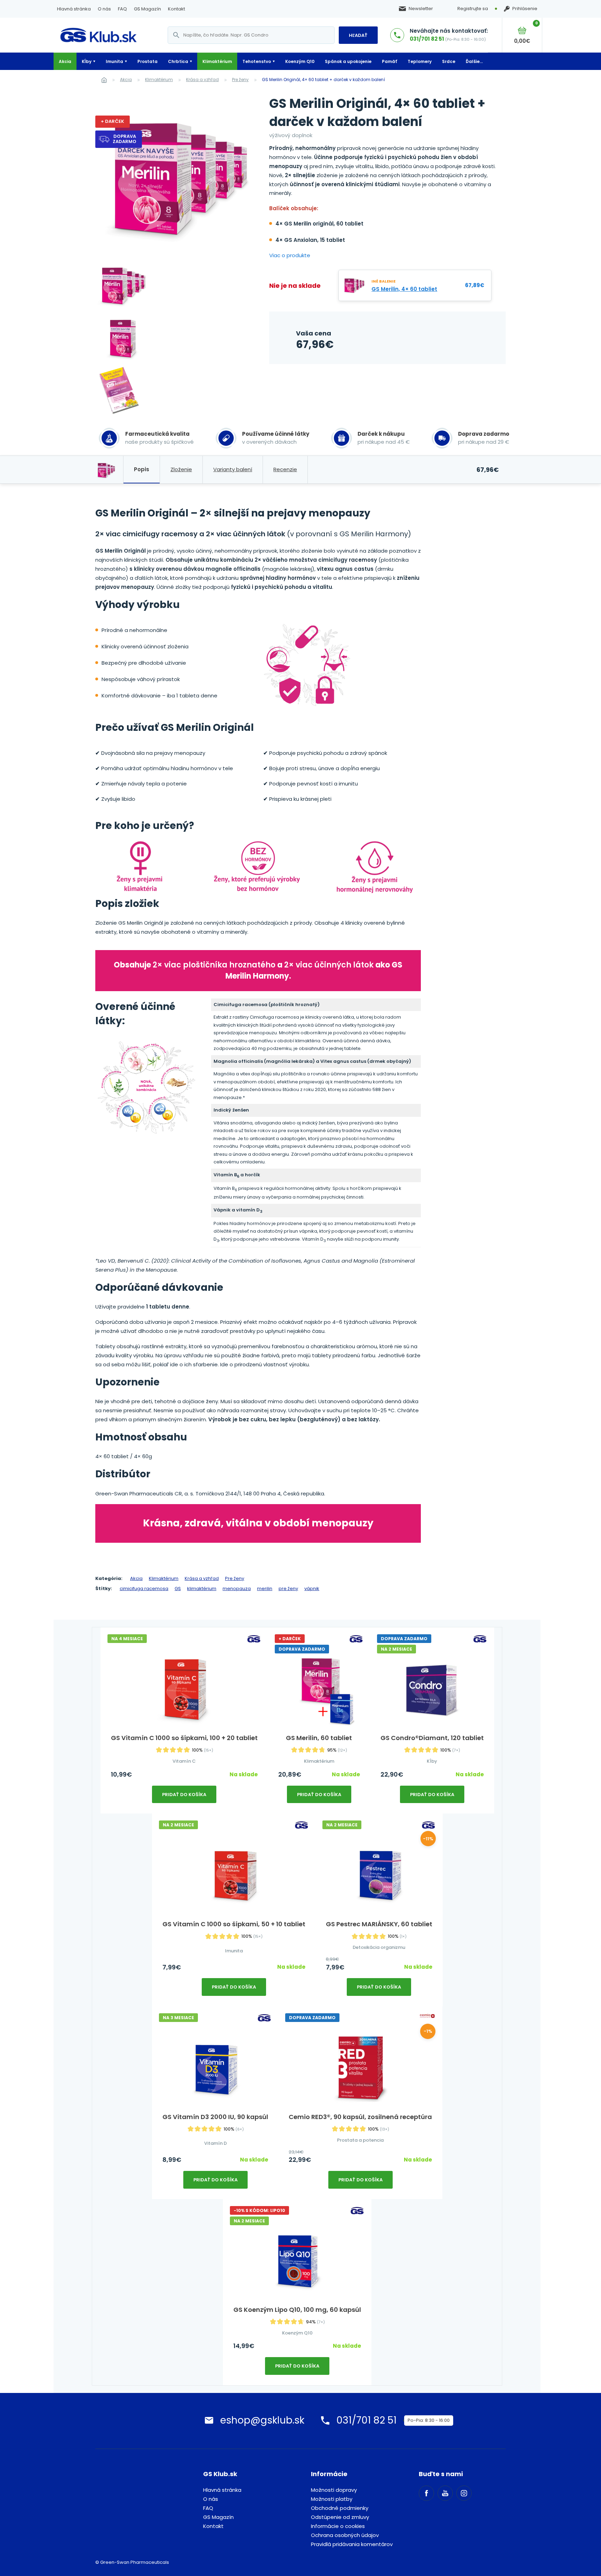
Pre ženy (240, 80)
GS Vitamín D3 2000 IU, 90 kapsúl (215, 2117)
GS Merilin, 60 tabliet (319, 1738)
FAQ (122, 9)
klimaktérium (202, 1589)
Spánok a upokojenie (348, 61)
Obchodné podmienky (340, 2508)
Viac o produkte (290, 255)
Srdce (449, 61)
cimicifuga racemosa (144, 1589)
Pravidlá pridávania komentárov (352, 2544)
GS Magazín (147, 9)
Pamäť (390, 61)
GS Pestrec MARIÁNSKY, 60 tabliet (379, 1924)
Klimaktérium (217, 61)
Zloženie (181, 469)
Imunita (114, 61)
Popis (142, 469)
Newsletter (421, 9)
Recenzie (285, 469)
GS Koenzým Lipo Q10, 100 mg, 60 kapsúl (297, 2310)
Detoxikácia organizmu (379, 1947)
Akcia (65, 61)
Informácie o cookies (338, 2526)
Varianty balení (233, 469)
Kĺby (87, 61)
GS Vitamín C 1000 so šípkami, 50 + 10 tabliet (234, 1924)
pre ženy (288, 1589)
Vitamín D (215, 2143)
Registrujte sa (473, 9)
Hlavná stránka (74, 9)
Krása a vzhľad (202, 80)
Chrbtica (178, 61)
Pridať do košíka (184, 1795)
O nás (104, 9)
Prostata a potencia (360, 2140)
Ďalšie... (474, 61)
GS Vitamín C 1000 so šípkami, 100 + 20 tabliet (184, 1738)
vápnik (312, 1589)
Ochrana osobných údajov (345, 2535)
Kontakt (177, 9)
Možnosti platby (332, 2499)
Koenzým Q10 (300, 61)
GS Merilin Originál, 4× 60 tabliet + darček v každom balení (323, 80)
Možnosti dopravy (334, 2490)
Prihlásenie (525, 9)
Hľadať (358, 35)
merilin (265, 1589)
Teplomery (420, 61)
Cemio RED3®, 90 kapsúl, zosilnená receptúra (360, 2117)
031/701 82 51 (427, 39)
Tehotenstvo (257, 61)
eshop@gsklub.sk (262, 2420)
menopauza (237, 1589)
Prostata (147, 61)
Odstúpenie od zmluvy (340, 2517)
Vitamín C (184, 1761)
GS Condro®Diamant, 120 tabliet (432, 1738)
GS (178, 1589)
